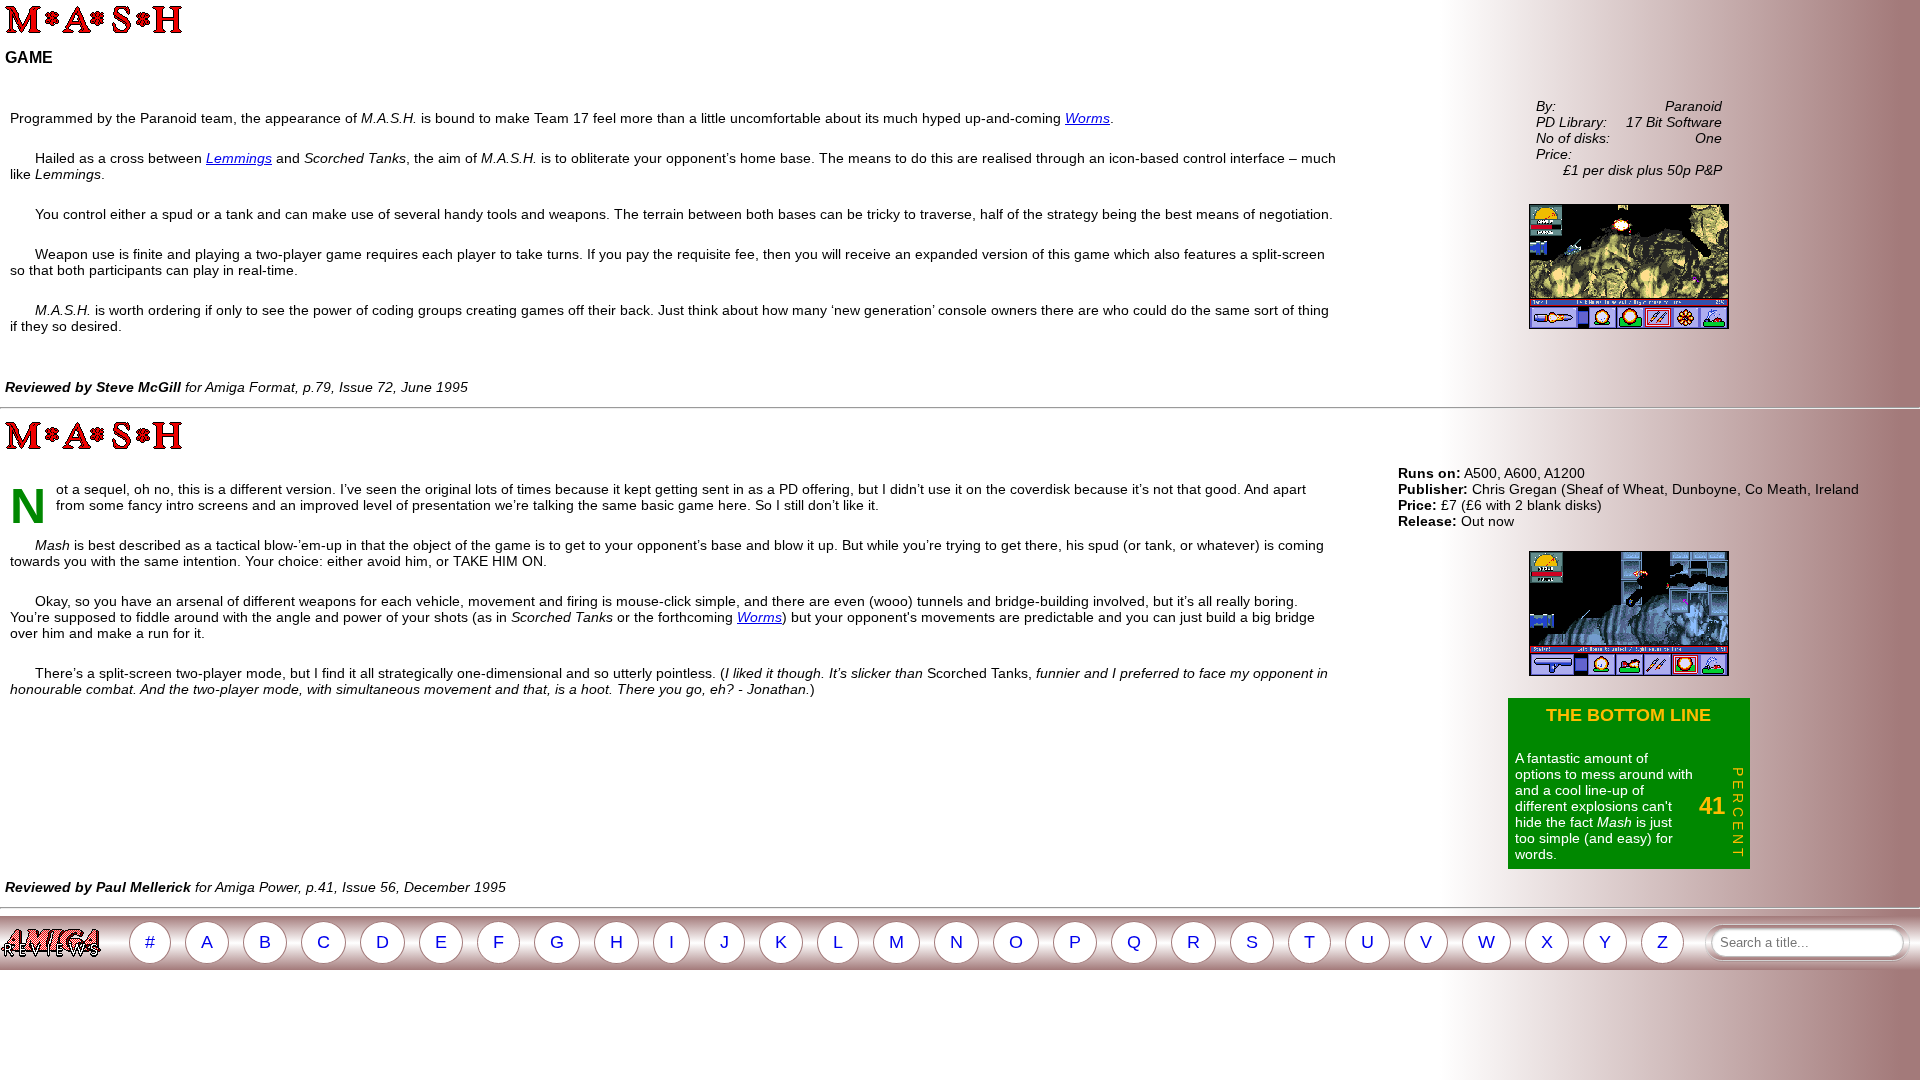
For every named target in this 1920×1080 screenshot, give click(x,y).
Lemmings (239, 158)
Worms (1087, 118)
